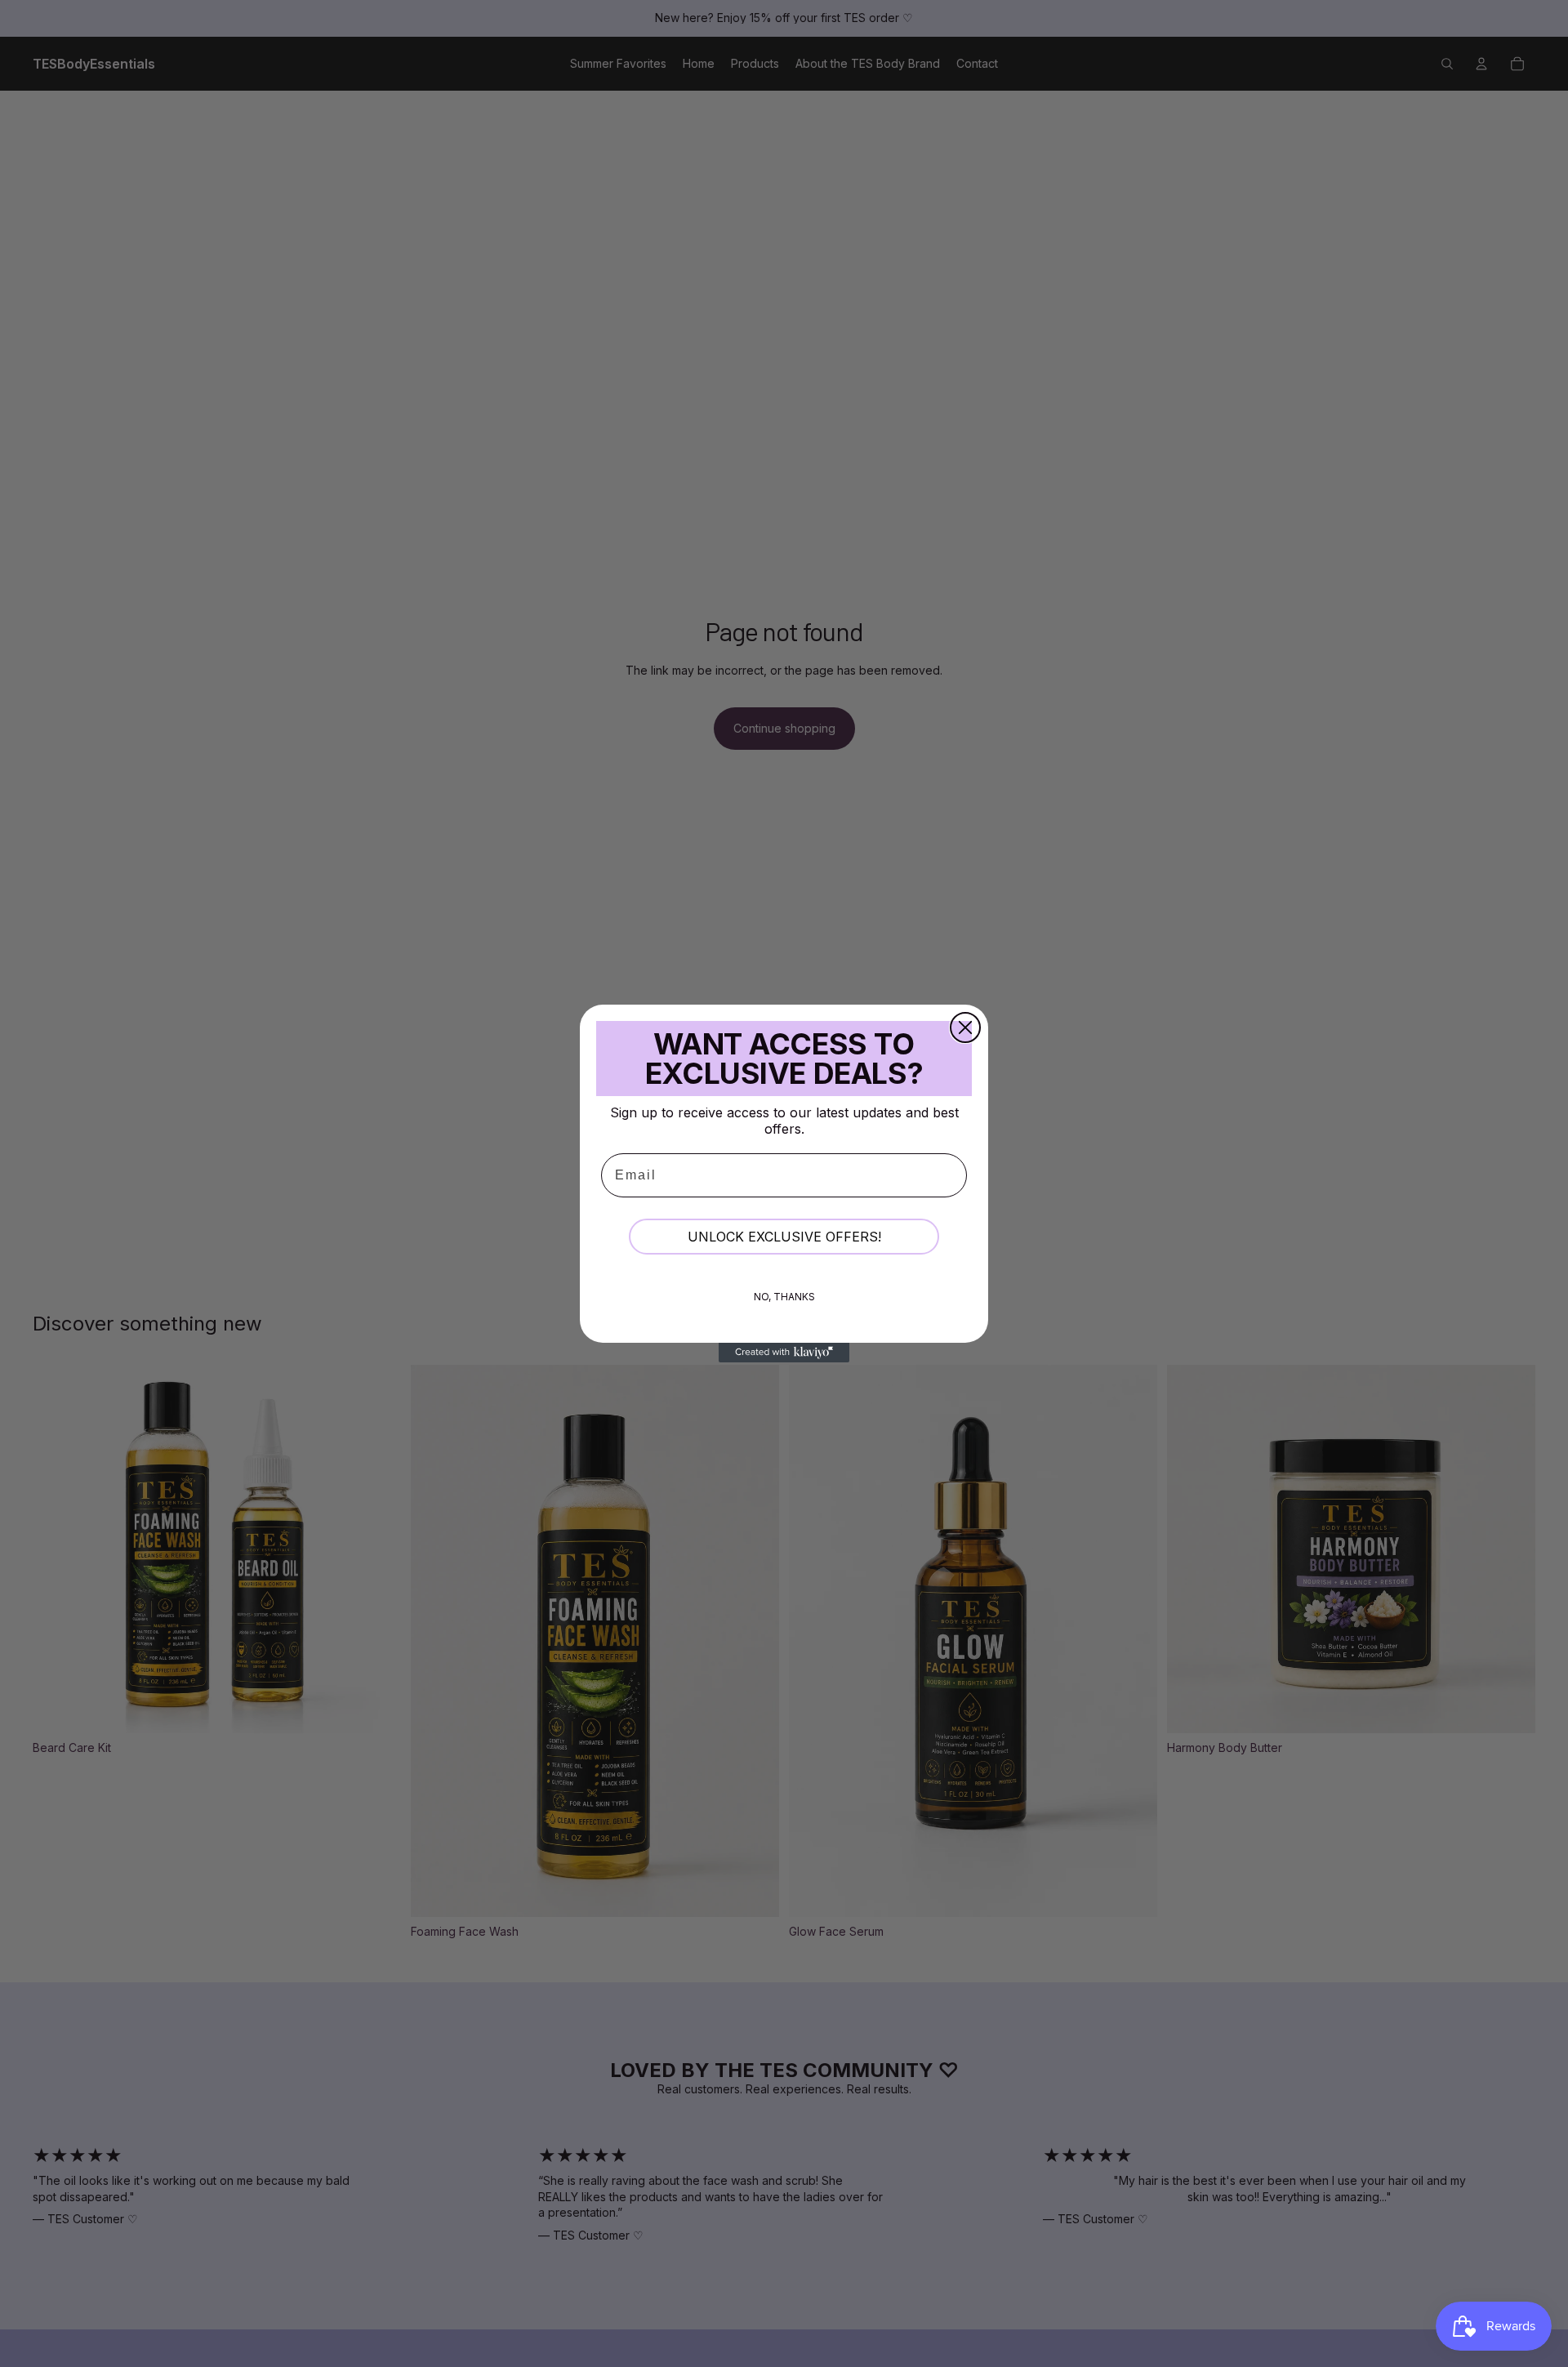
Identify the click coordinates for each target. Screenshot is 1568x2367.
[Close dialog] (965, 1027)
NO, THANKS (784, 1297)
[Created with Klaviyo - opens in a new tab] (784, 1353)
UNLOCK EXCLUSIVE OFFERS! (784, 1237)
